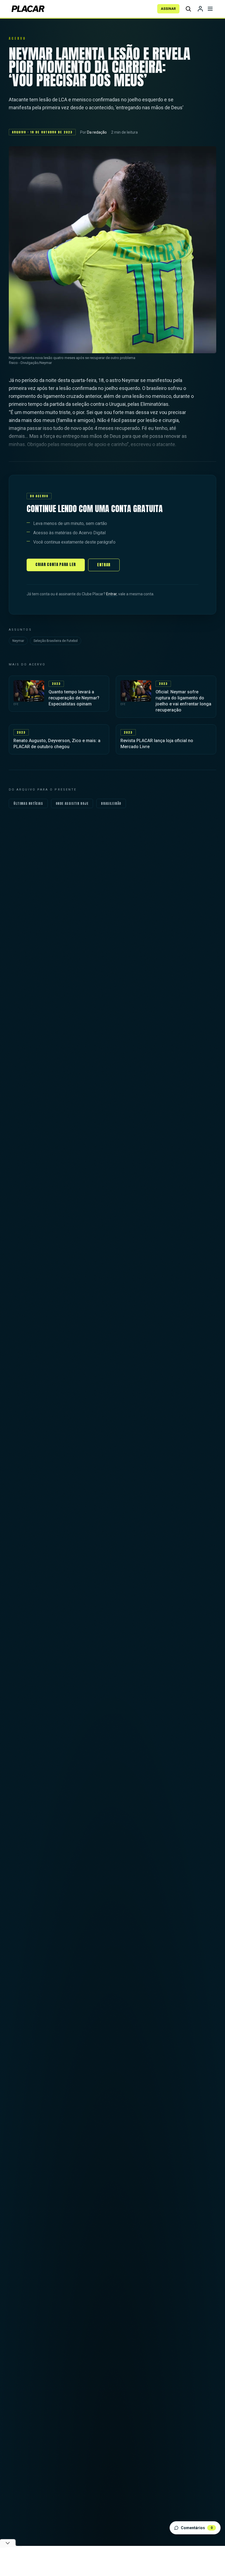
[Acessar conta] (200, 9)
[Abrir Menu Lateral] (210, 9)
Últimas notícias (28, 803)
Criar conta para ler (56, 565)
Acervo (17, 38)
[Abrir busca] (188, 9)
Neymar (18, 641)
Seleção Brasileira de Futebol (56, 641)
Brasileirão (111, 803)
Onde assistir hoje (72, 803)
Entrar (104, 565)
